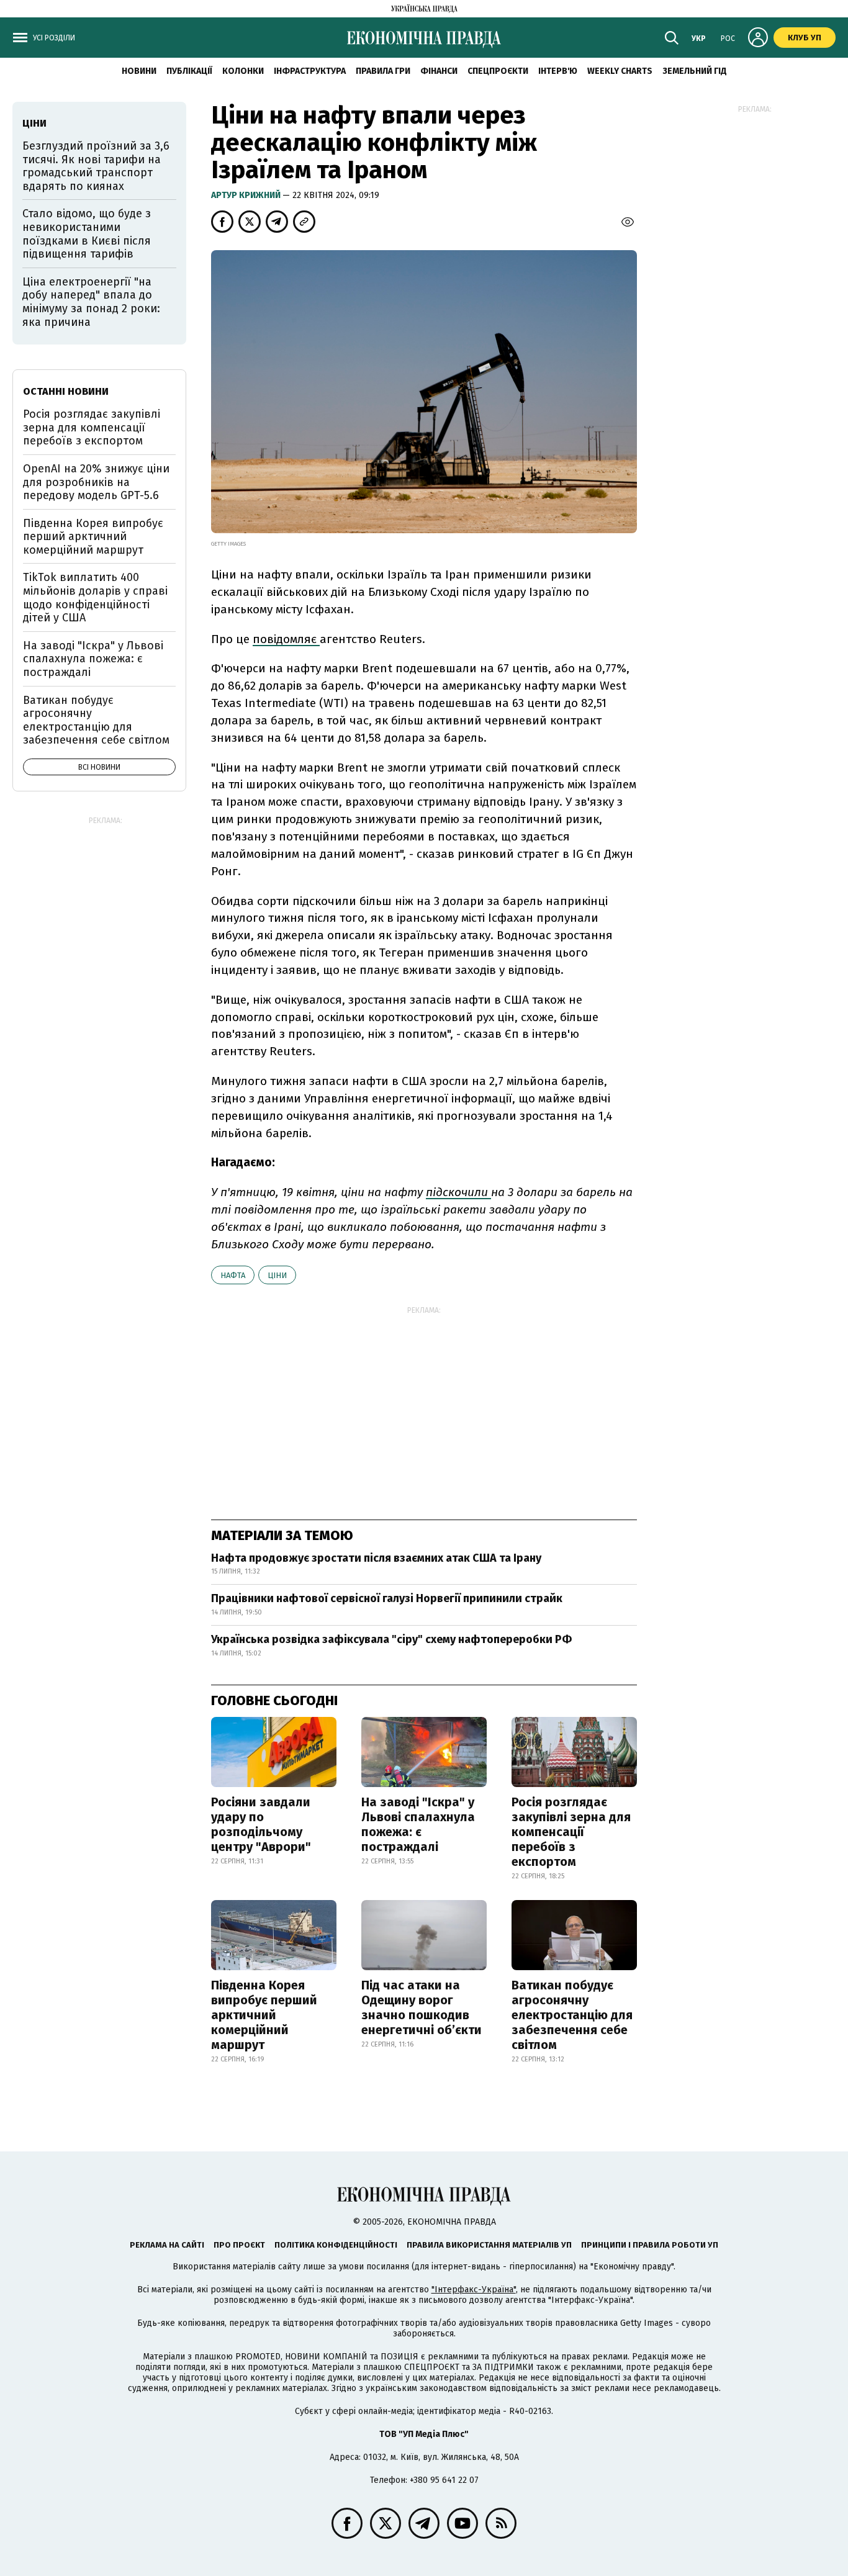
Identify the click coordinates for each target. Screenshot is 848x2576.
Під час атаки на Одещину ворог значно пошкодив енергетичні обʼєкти (422, 2007)
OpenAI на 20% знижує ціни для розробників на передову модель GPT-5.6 (96, 482)
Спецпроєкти (498, 71)
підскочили (458, 1192)
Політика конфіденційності (336, 2245)
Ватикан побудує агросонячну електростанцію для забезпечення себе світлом (572, 2015)
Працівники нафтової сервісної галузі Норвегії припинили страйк (387, 1598)
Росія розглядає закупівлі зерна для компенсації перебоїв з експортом (571, 1832)
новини (139, 71)
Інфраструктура (310, 71)
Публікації (189, 71)
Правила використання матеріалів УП (489, 2245)
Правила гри (383, 71)
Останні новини (66, 391)
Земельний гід (695, 71)
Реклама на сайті (167, 2245)
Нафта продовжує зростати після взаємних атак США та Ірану (376, 1558)
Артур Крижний (247, 195)
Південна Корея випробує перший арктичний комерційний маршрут (264, 2015)
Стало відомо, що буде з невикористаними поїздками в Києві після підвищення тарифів (87, 234)
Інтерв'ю (558, 71)
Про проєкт (239, 2245)
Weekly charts (620, 71)
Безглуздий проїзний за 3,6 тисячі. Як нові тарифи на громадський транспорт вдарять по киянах (96, 166)
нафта (233, 1275)
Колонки (243, 71)
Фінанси (439, 71)
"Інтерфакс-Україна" (474, 2290)
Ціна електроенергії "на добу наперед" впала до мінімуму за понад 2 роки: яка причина (91, 302)
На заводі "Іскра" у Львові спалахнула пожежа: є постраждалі (418, 1824)
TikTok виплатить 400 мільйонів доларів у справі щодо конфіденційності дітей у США (95, 597)
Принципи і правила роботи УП (650, 2245)
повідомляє (286, 639)
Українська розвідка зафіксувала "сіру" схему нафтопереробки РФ (391, 1639)
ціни (277, 1275)
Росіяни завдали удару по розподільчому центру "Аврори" (261, 1824)
